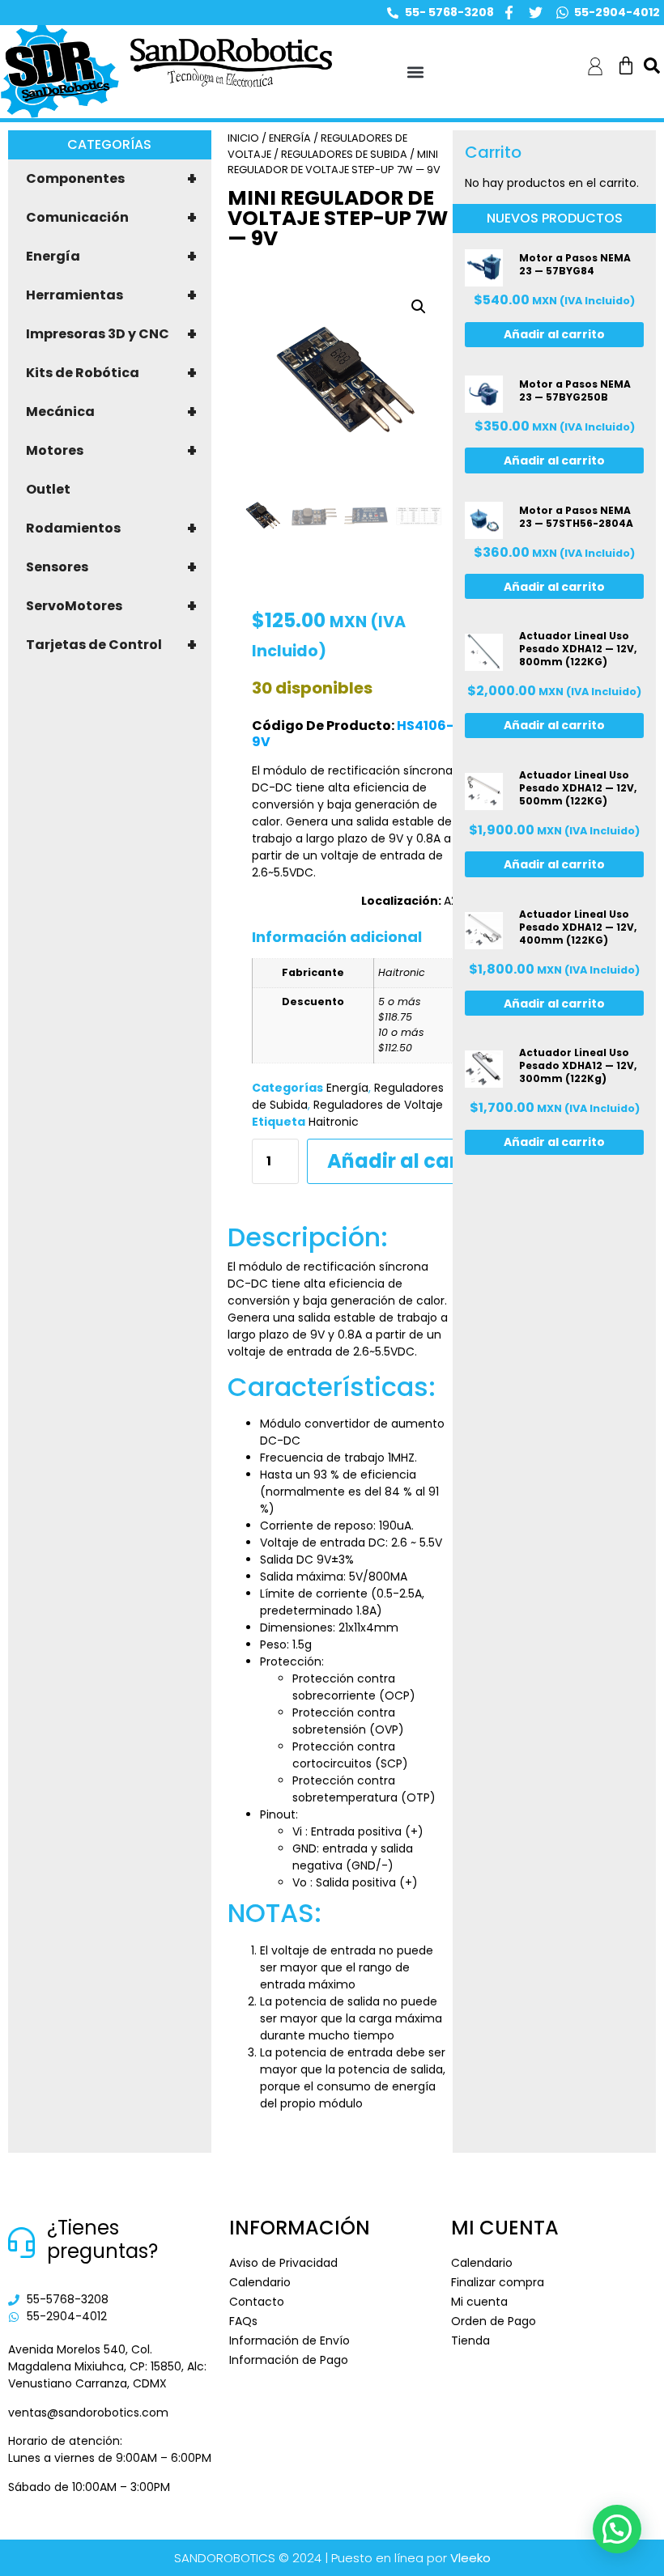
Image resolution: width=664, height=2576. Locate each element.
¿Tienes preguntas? (102, 2239)
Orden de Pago (494, 2321)
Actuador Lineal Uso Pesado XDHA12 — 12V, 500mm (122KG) (578, 788)
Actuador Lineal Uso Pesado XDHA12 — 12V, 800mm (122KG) (578, 649)
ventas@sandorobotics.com (88, 2413)
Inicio (243, 138)
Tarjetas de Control (111, 645)
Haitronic (334, 1122)
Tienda (470, 2340)
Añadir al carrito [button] (554, 334)
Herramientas (111, 295)
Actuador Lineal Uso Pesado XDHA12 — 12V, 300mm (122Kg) (578, 1065)
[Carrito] (626, 66)
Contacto (257, 2302)
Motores (111, 451)
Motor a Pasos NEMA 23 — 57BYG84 (575, 264)
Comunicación (111, 218)
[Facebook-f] (509, 13)
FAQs (243, 2321)
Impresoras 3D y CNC (111, 334)
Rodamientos (111, 528)
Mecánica (111, 412)
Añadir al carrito (410, 1161)
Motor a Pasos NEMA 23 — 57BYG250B (575, 390)
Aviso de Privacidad (283, 2263)
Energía (111, 257)
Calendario (260, 2282)
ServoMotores (111, 606)
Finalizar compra (498, 2282)
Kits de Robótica (111, 373)
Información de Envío (289, 2340)
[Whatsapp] (562, 13)
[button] (415, 72)
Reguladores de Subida (344, 154)
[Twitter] (536, 13)
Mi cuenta (479, 2302)
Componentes (111, 179)
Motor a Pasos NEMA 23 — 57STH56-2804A (576, 517)
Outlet (48, 489)
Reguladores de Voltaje (378, 1105)
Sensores (111, 567)
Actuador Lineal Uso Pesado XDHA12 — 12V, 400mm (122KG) (578, 927)
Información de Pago (289, 2360)
